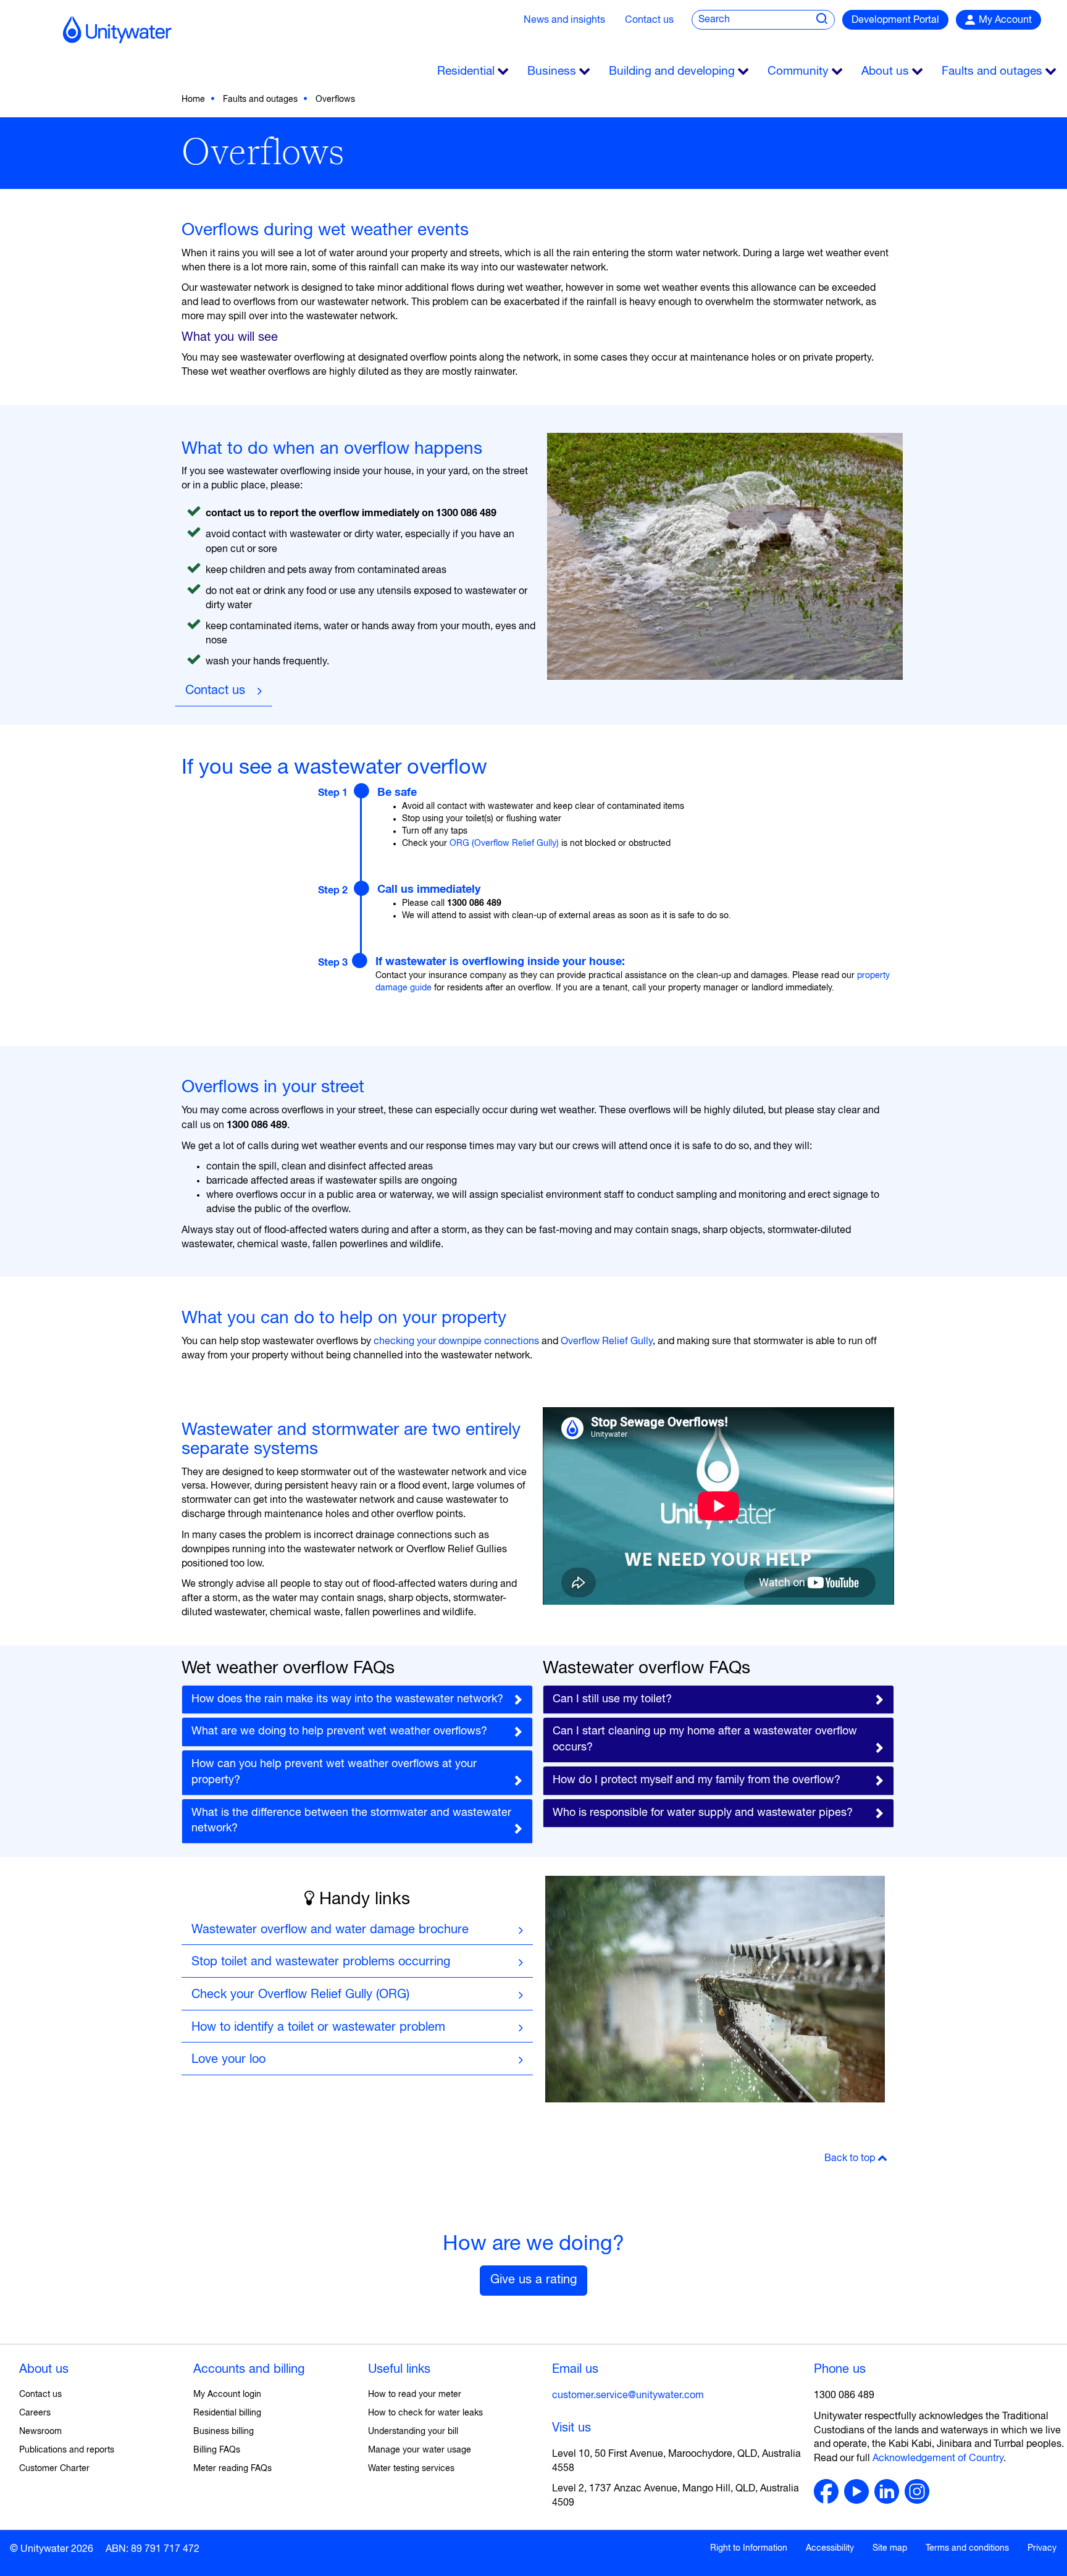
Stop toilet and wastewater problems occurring (321, 1962)
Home (193, 99)
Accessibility (830, 2548)
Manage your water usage (420, 2450)
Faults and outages (260, 99)
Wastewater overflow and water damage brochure (330, 1930)
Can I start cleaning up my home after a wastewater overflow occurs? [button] (705, 1739)
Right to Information (749, 2548)
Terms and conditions (967, 2548)
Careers (35, 2413)
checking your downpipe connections (458, 1342)
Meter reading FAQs (232, 2469)
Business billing (224, 2432)
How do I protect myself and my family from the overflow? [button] (697, 1780)
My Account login (227, 2394)
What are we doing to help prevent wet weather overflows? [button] (339, 1731)
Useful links (399, 2369)
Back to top (851, 2159)
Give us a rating (533, 2280)
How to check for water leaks (425, 2413)
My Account (1005, 20)
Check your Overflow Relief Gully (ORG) (300, 1995)
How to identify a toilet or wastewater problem (318, 2027)
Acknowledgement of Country (938, 2459)
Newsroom (40, 2432)
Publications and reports (67, 2450)
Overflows (335, 99)
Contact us (649, 20)
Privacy (1042, 2548)
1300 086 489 (844, 2396)
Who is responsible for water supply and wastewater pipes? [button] (703, 1813)
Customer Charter (54, 2469)
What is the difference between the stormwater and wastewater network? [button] (351, 1821)
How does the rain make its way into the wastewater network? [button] (347, 1699)
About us (44, 2369)
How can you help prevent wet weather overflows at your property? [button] (334, 1772)
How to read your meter (415, 2394)
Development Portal (895, 20)
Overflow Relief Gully (607, 1342)
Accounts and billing (249, 2369)
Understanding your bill (413, 2432)
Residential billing (227, 2413)
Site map (890, 2548)
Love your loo (228, 2060)
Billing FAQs (217, 2450)
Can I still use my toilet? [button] (612, 1699)
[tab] (357, 1700)
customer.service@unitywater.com (628, 2396)
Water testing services (411, 2469)
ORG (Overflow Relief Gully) (504, 843)
